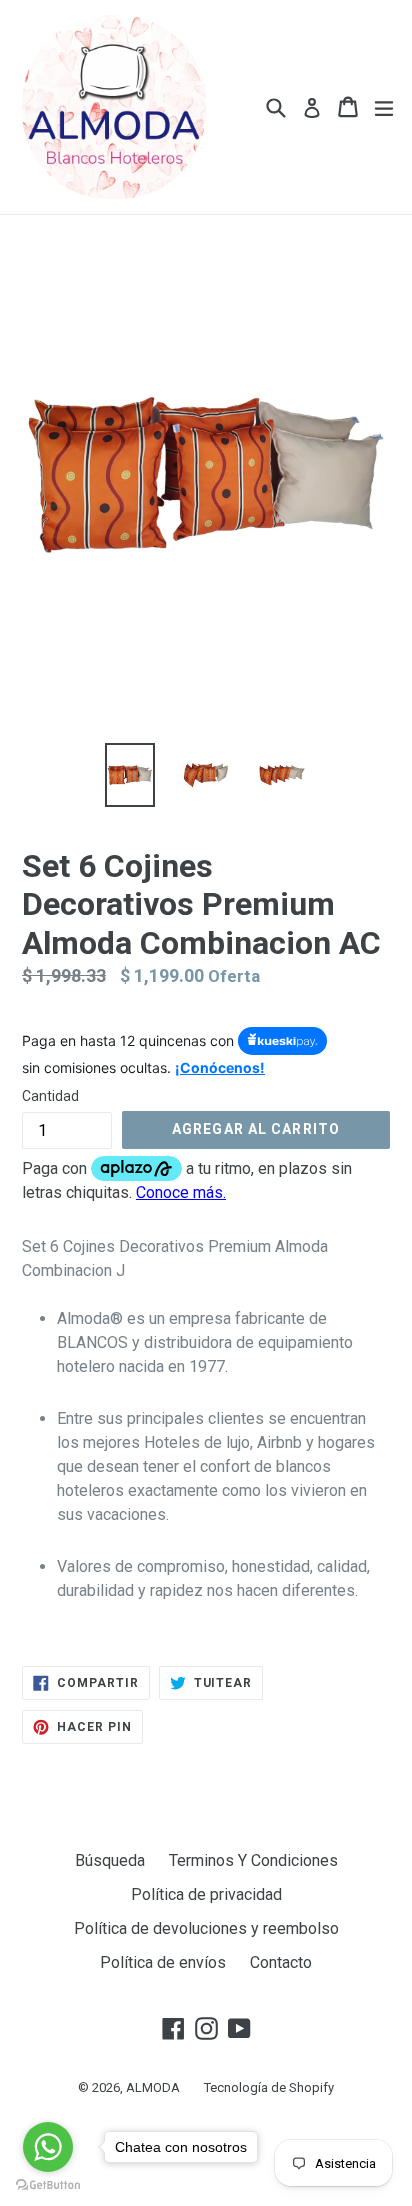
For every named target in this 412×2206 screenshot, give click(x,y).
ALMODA (153, 2087)
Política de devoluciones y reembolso (206, 1928)
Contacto (281, 1962)
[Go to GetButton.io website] (48, 2185)
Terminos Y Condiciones (253, 1860)
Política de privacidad (206, 1894)
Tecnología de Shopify (269, 2087)
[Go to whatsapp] (48, 2147)
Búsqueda (110, 1860)
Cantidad (50, 1096)
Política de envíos (163, 1962)
